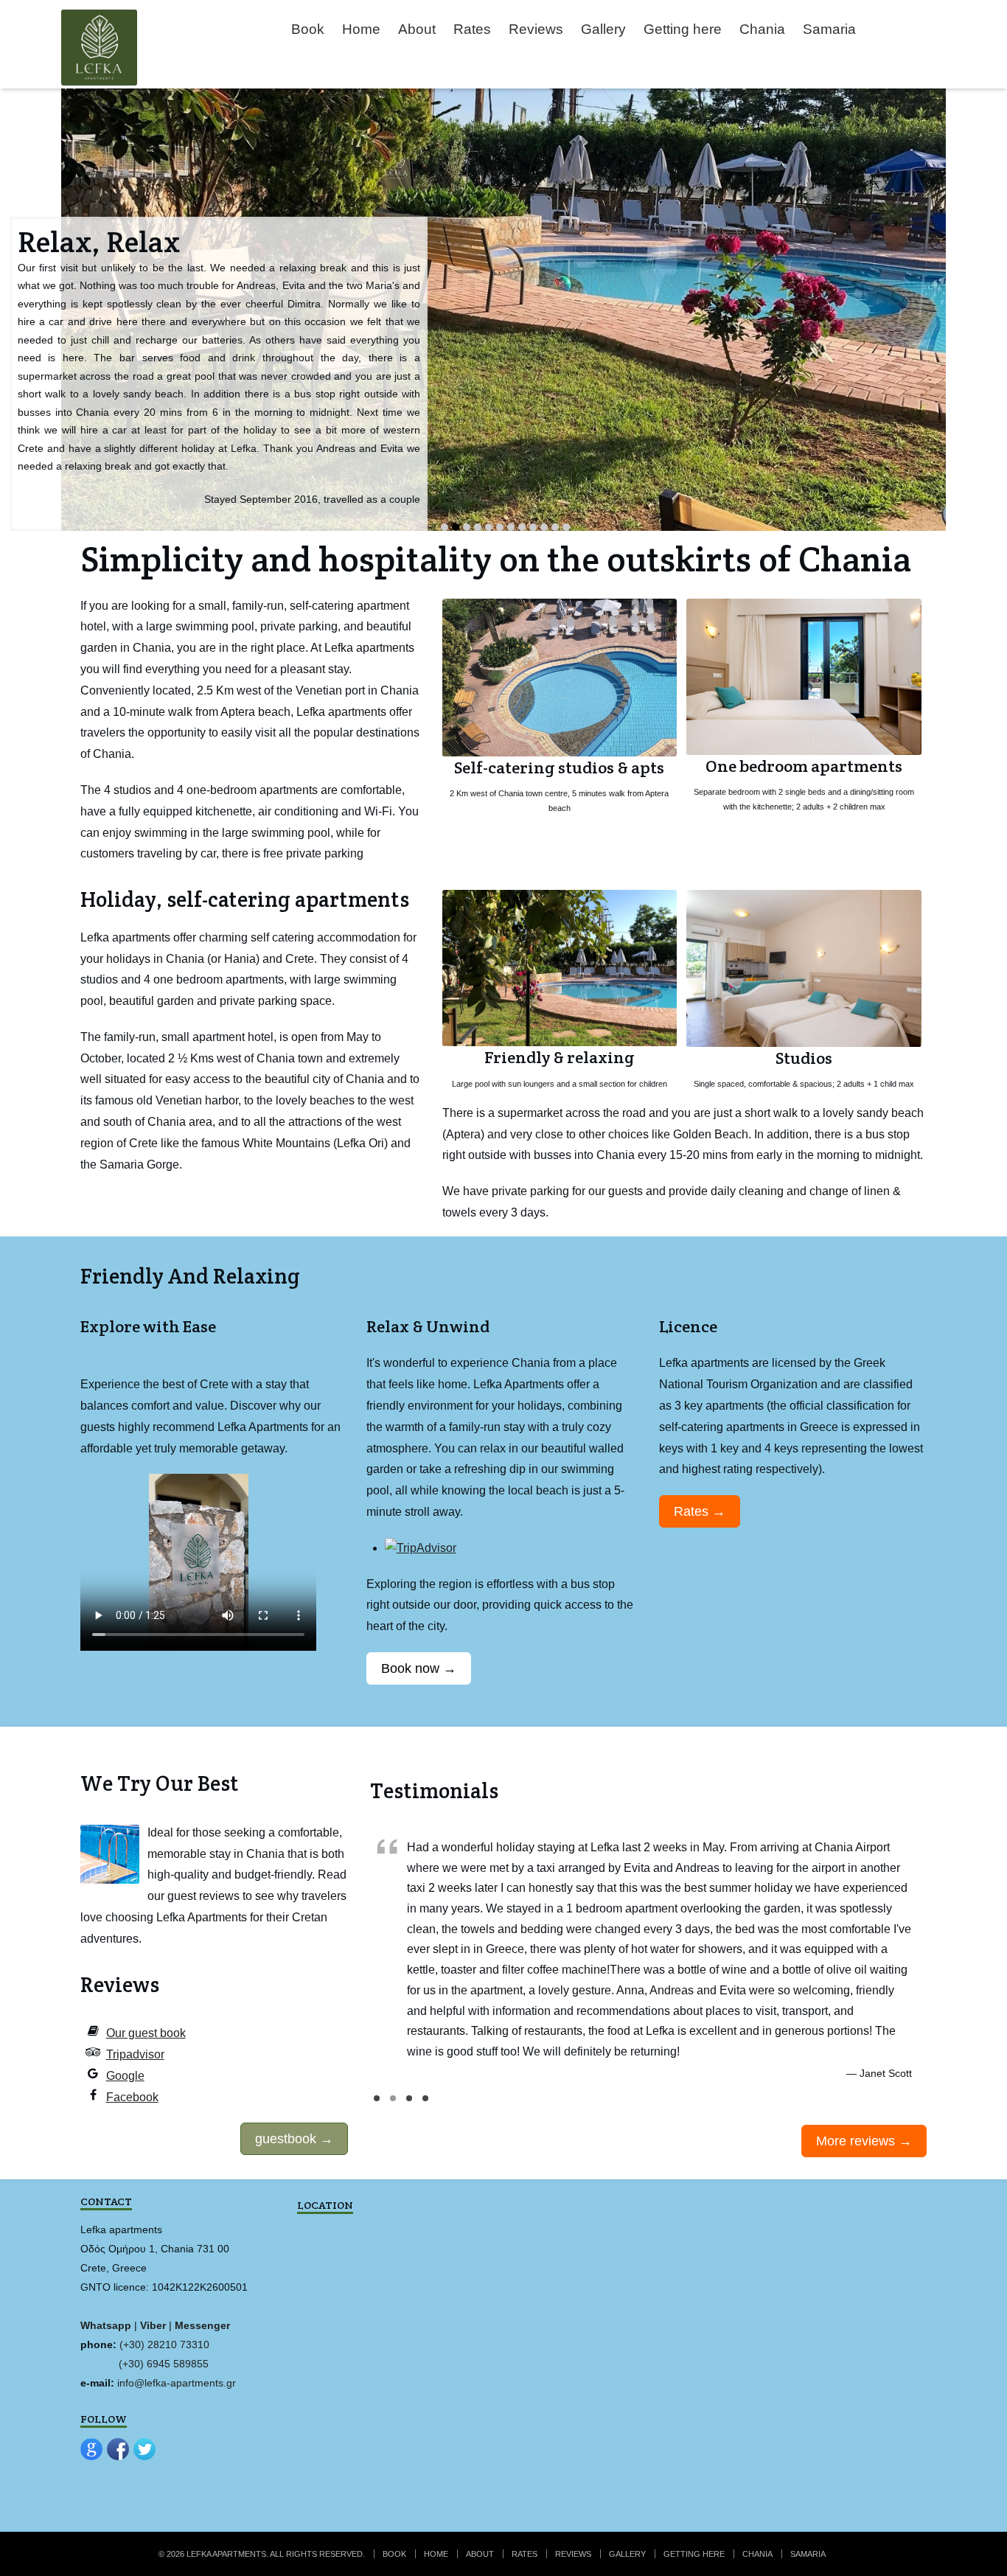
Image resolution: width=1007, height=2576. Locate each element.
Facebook (132, 2097)
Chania (762, 29)
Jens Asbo (425, 2105)
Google (125, 2076)
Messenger (202, 2325)
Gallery (603, 29)
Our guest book (146, 2033)
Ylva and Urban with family (409, 2105)
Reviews (536, 29)
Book (308, 29)
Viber (153, 2325)
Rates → (700, 1511)
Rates (472, 29)
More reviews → (864, 2141)
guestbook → (294, 2139)
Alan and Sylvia (377, 2105)
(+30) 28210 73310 (164, 2344)
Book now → (419, 1668)
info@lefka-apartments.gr (175, 2383)
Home (361, 29)
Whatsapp (106, 2325)
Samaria (829, 29)
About (417, 29)
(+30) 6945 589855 (164, 2364)
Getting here (683, 29)
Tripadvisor (135, 2054)
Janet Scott (393, 2105)
